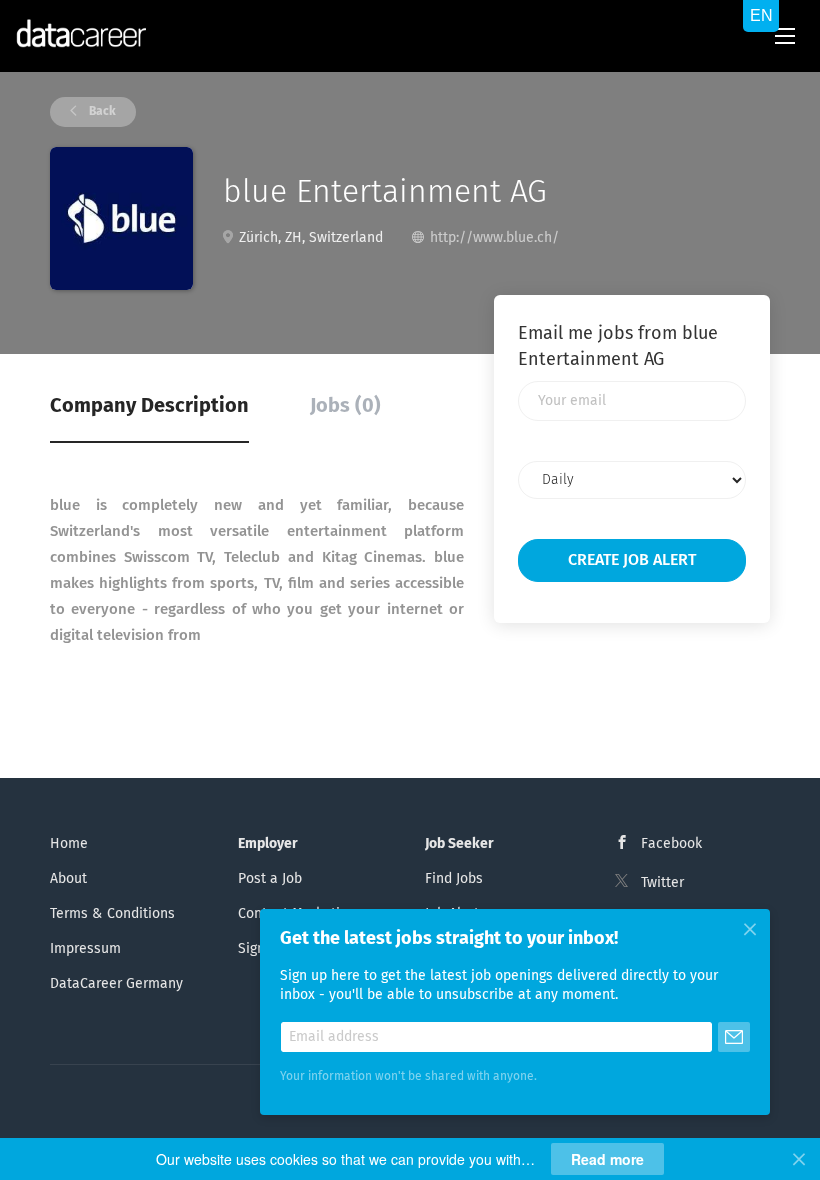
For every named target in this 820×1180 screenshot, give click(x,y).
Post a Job (270, 879)
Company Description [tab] (149, 406)
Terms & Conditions (112, 914)
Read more (607, 1159)
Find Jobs (454, 879)
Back (101, 112)
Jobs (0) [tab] (345, 406)
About (68, 879)
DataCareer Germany (116, 984)
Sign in (259, 949)
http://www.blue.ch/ (494, 238)
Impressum (85, 949)
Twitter (662, 883)
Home (69, 844)
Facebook (671, 844)
